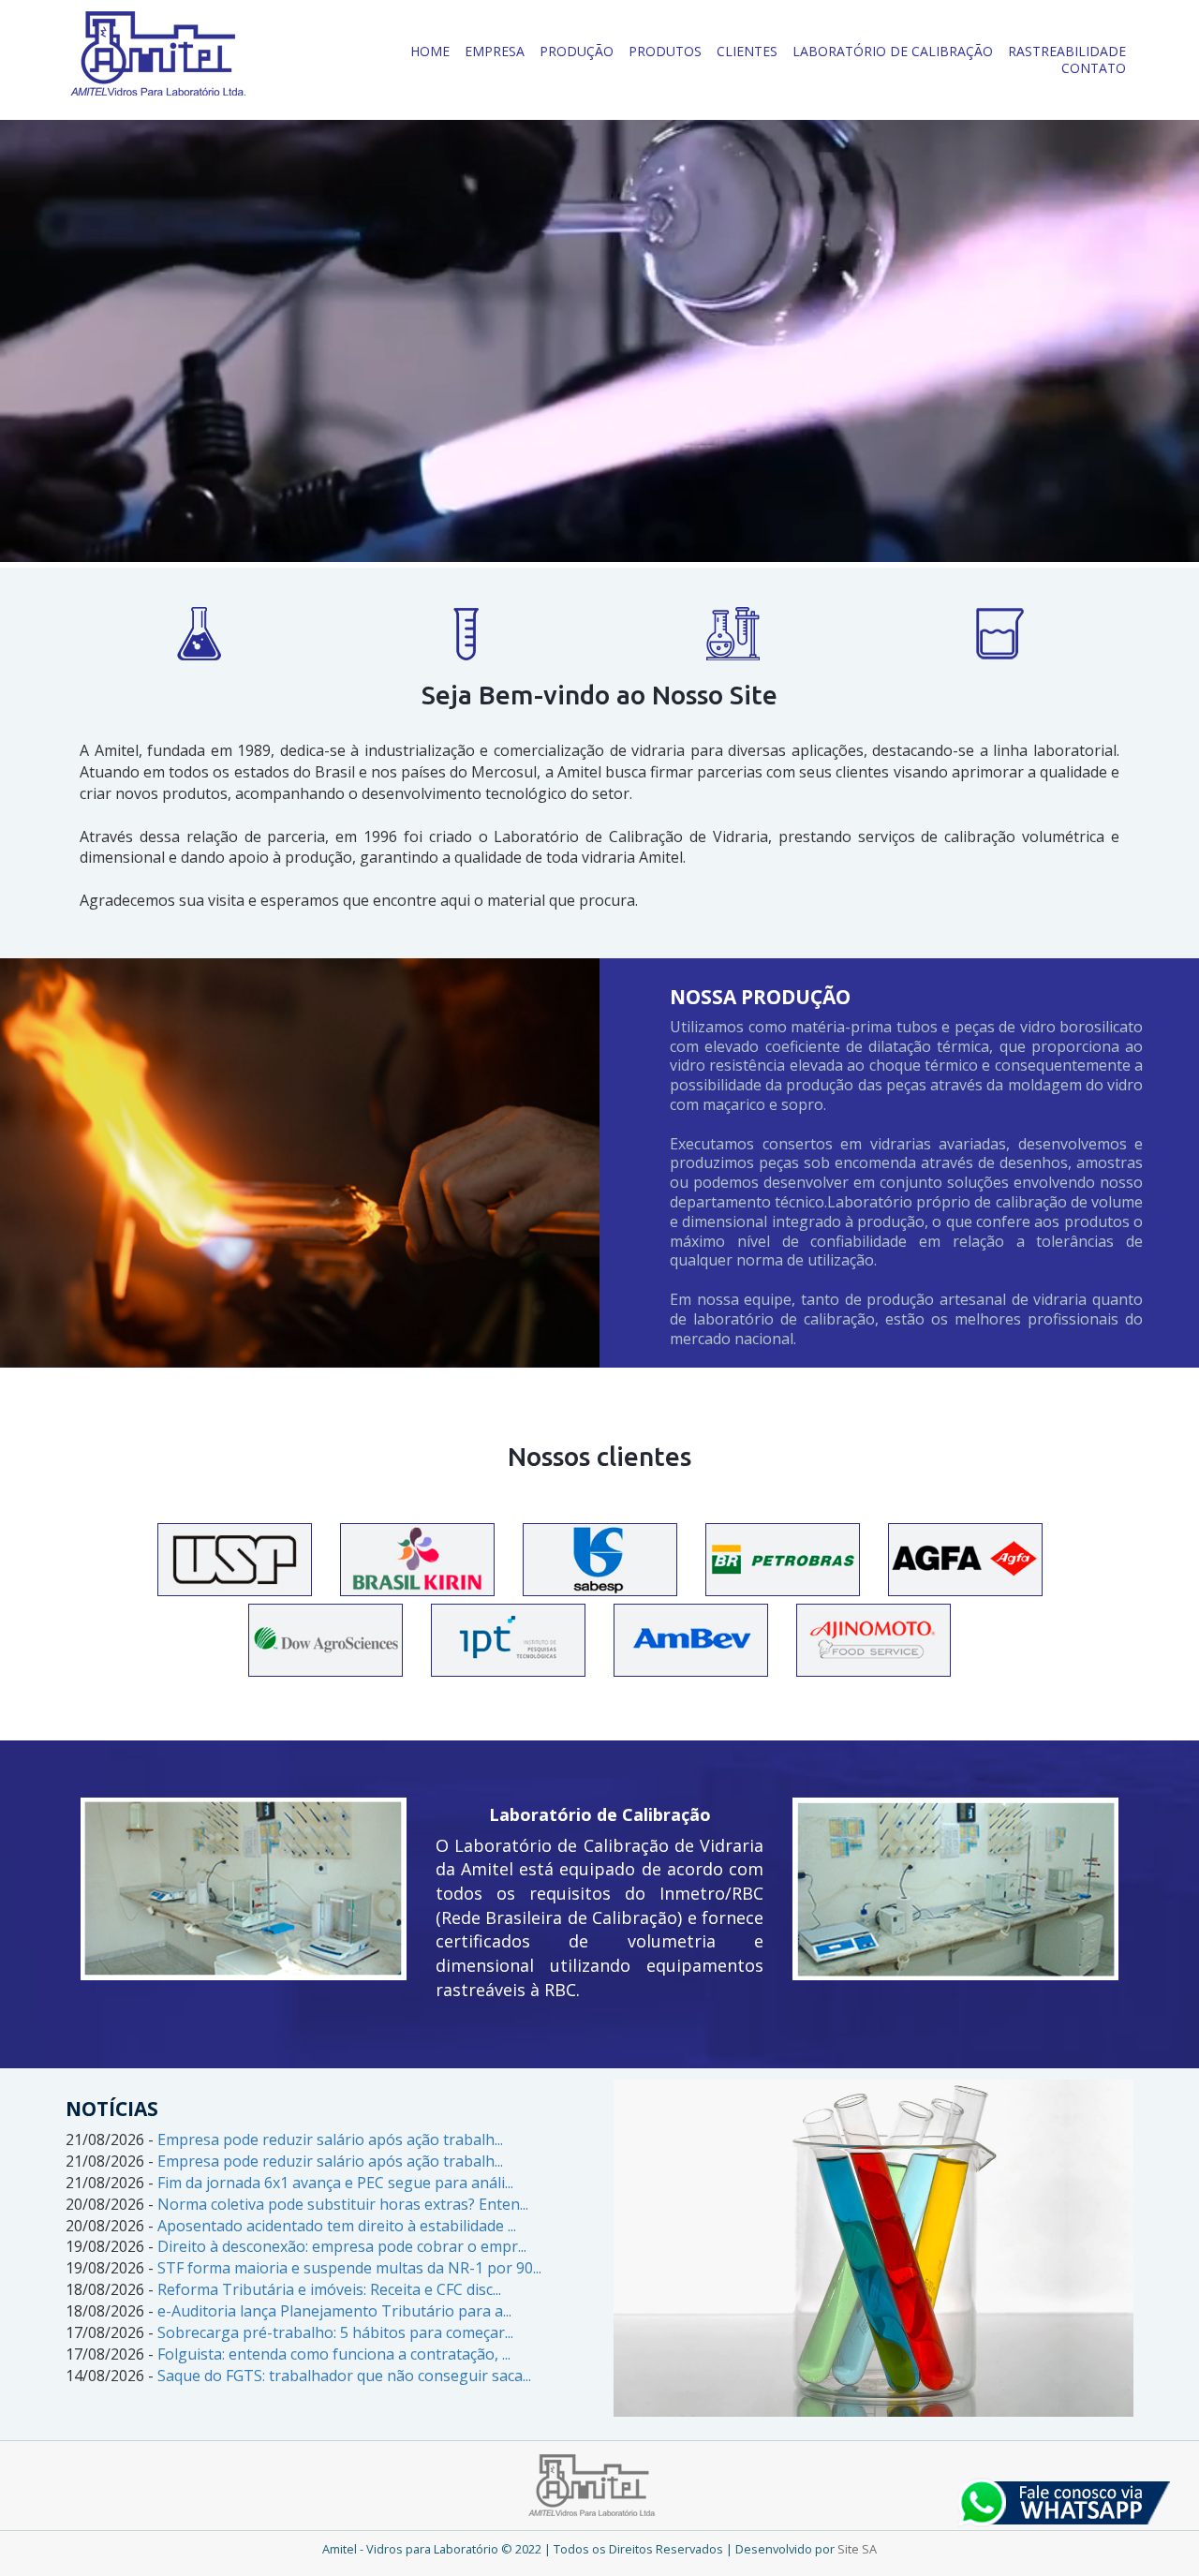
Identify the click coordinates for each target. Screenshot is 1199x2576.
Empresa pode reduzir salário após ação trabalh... (330, 2139)
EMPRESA (495, 51)
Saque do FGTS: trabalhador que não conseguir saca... (344, 2376)
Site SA (857, 2549)
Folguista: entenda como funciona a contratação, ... (334, 2354)
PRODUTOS (665, 51)
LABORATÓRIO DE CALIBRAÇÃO (893, 51)
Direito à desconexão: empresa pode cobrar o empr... (342, 2246)
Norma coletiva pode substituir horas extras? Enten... (343, 2204)
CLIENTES (747, 51)
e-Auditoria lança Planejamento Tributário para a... (334, 2311)
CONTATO (1094, 68)
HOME (430, 51)
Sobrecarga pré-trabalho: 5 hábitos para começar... (335, 2332)
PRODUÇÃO (577, 51)
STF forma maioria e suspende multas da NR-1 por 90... (349, 2268)
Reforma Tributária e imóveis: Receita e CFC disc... (329, 2289)
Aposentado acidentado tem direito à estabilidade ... (337, 2226)
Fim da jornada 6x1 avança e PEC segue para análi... (335, 2183)
